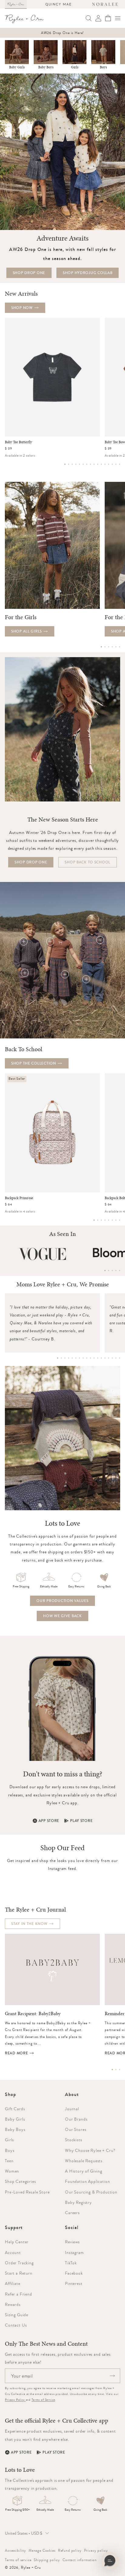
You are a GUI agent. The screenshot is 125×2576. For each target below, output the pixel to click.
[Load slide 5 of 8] (109, 1220)
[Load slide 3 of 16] (72, 464)
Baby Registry (78, 2202)
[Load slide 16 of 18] (112, 1358)
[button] (118, 18)
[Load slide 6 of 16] (83, 464)
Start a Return (19, 2273)
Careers (72, 2213)
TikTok (71, 2263)
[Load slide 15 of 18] (109, 1358)
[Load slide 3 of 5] (112, 1271)
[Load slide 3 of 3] (120, 2070)
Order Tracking (19, 2263)
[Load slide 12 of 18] (98, 1358)
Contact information (80, 2560)
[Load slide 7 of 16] (87, 464)
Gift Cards (15, 2109)
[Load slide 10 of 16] (98, 464)
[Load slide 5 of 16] (79, 464)
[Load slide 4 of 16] (76, 464)
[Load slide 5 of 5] (120, 1271)
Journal (72, 2109)
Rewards (13, 2304)
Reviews (72, 2242)
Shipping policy (47, 2560)
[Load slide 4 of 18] (69, 1358)
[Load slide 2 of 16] (69, 464)
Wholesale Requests (84, 2161)
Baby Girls (17, 67)
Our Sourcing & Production (91, 2192)
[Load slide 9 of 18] (87, 1358)
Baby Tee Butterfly (19, 442)
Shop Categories (20, 2181)
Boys (103, 67)
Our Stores (76, 2129)
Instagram (74, 2252)
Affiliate (13, 2283)
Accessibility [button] (15, 2550)
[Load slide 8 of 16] (90, 464)
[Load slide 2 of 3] (116, 2070)
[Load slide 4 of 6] (112, 647)
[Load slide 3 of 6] (109, 647)
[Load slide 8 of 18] (83, 1358)
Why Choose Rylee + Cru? (90, 2150)
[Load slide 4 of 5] (116, 1271)
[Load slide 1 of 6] (101, 647)
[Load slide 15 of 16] (116, 464)
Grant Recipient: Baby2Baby (33, 2014)
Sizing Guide (17, 2315)
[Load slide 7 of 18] (79, 1358)
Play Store (81, 1821)
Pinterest (74, 2283)
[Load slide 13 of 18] (101, 1358)
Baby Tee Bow (115, 442)
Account (13, 2252)
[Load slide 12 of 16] (105, 464)
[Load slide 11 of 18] (94, 1358)
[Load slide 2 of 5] (109, 1271)
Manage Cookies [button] (42, 2550)
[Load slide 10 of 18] (90, 1358)
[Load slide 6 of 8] (112, 1220)
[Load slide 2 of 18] (61, 1358)
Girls (75, 67)
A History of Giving (84, 2171)
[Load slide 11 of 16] (101, 464)
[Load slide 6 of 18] (76, 1358)
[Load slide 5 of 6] (116, 647)
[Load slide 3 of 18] (65, 1358)
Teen (9, 2161)
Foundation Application (87, 2181)
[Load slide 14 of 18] (105, 1358)
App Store (49, 1821)
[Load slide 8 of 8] (120, 1220)
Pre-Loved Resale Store (27, 2192)
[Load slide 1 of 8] (94, 1220)
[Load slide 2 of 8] (98, 1220)
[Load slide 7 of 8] (116, 1220)
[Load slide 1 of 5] (105, 1271)
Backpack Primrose (19, 1198)
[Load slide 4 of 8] (105, 1220)
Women (12, 2171)
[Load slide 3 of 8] (101, 1220)
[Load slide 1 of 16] (65, 464)
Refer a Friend (19, 2294)
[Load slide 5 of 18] (72, 1358)
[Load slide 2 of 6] (105, 647)
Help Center (17, 2242)
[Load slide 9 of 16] (94, 464)
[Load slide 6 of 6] (120, 647)
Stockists (74, 2140)
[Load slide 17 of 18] (116, 1358)
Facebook (74, 2273)
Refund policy (70, 2550)
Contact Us (16, 2325)
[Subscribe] (112, 2376)
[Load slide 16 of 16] (120, 464)
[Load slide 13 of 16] (109, 464)
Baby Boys (46, 67)
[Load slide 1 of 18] (58, 1358)
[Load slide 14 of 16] (112, 464)
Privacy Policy (15, 2400)
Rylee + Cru (31, 2567)
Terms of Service (43, 2400)
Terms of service (18, 2560)
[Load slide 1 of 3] (112, 2070)
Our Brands (76, 2119)
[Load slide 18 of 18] (120, 1358)
